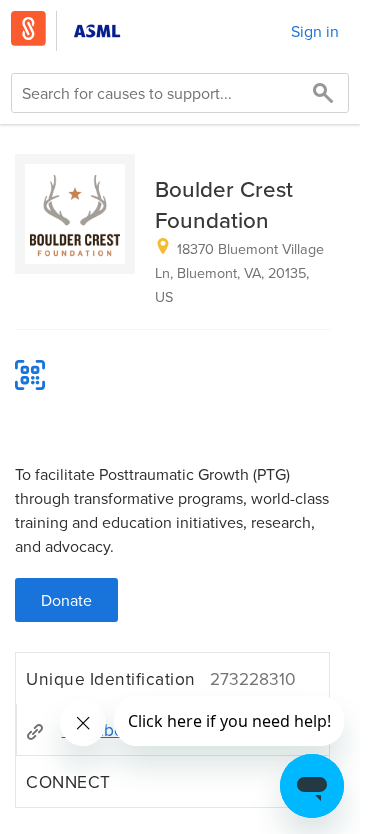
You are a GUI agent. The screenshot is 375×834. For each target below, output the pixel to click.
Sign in (315, 31)
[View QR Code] (30, 375)
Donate (66, 600)
